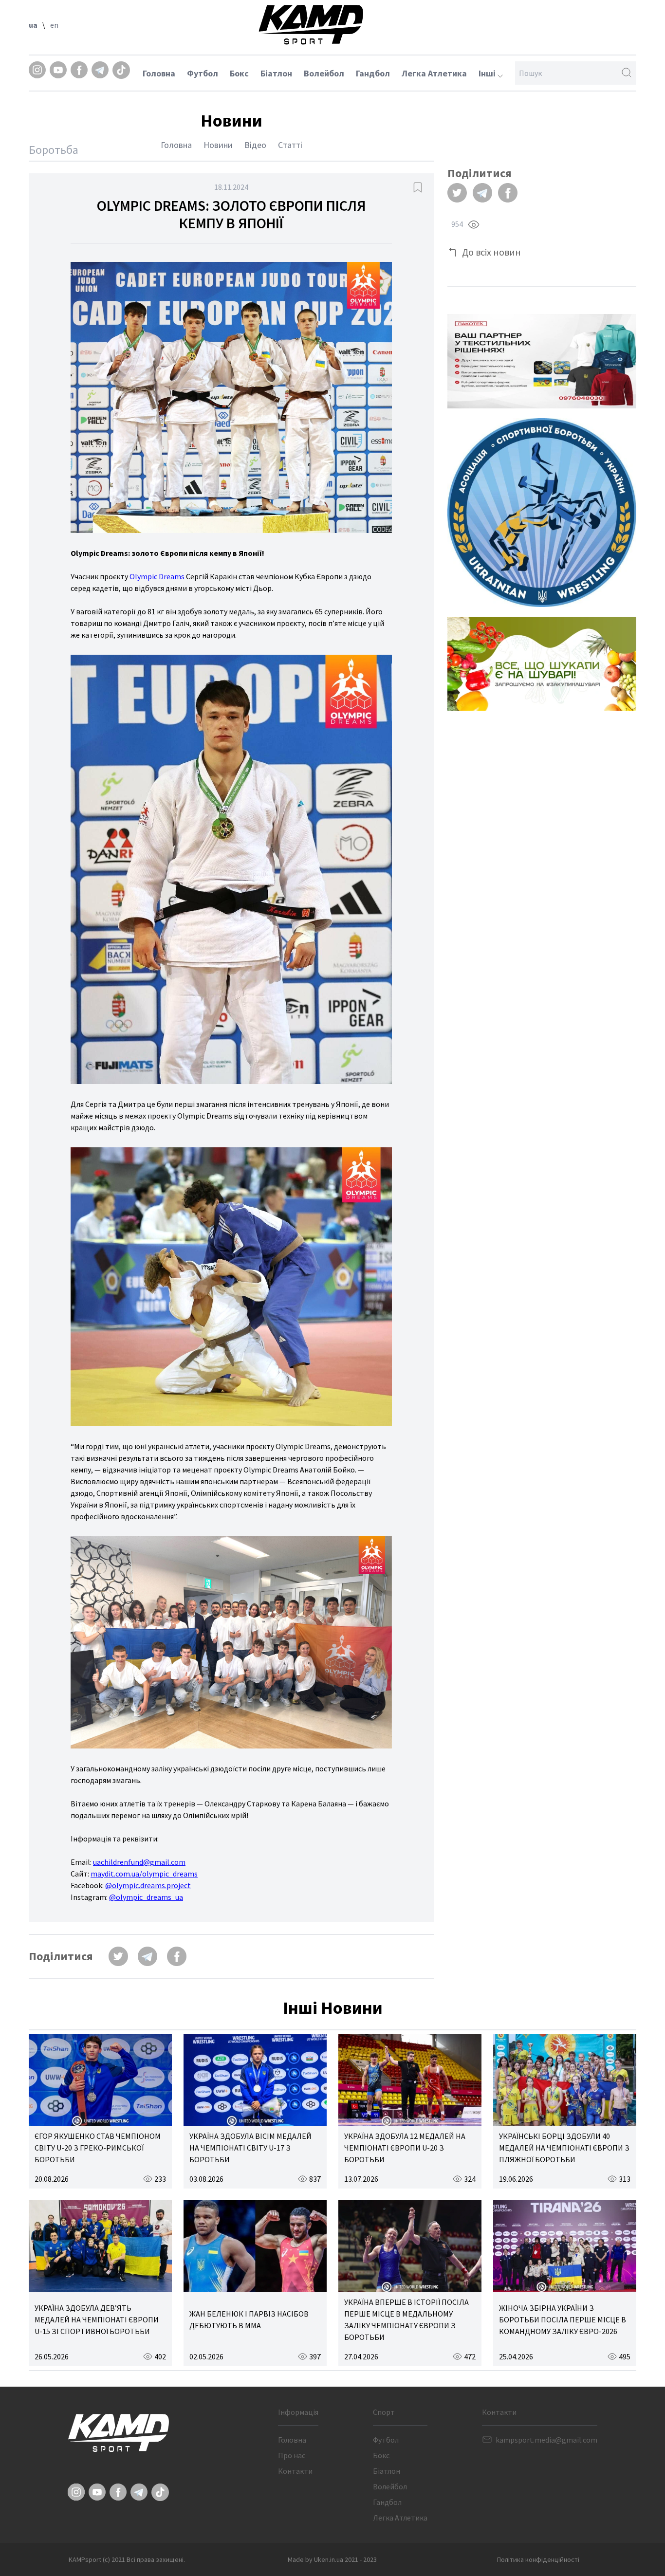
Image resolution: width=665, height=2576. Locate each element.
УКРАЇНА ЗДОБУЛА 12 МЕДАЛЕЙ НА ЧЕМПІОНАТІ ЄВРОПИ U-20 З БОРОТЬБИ (405, 2148)
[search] (627, 73)
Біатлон (276, 73)
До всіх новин (491, 252)
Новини (218, 145)
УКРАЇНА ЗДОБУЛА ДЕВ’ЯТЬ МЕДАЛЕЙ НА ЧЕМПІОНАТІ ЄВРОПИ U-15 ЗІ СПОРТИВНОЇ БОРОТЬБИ (97, 2319)
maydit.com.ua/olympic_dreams (144, 1874)
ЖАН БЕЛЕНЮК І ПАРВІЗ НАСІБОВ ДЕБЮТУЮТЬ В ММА (249, 2319)
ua (33, 25)
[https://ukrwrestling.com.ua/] (542, 513)
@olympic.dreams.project (148, 1885)
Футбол (203, 73)
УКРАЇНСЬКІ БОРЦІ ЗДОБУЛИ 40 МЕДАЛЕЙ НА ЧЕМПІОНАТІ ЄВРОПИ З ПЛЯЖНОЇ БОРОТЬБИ (564, 2148)
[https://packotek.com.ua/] (542, 361)
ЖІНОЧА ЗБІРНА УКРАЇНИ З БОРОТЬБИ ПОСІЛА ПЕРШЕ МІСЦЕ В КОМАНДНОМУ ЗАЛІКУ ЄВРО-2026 (563, 2319)
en (54, 25)
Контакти (295, 2471)
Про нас (292, 2455)
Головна (159, 73)
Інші (488, 73)
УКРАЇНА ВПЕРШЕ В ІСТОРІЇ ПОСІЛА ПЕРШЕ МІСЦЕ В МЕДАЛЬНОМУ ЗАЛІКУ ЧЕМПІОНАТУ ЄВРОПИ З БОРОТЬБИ (406, 2319)
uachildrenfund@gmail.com (139, 1862)
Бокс (239, 73)
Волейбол (324, 73)
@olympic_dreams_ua (146, 1897)
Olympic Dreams (157, 576)
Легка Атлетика (434, 73)
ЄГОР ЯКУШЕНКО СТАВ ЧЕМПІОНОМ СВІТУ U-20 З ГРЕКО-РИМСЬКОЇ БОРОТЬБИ (98, 2148)
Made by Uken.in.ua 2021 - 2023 (332, 2559)
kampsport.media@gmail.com (546, 2440)
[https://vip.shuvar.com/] (542, 664)
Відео (255, 145)
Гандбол (373, 73)
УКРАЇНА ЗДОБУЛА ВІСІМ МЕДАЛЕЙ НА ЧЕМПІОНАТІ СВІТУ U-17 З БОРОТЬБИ (250, 2148)
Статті (290, 145)
